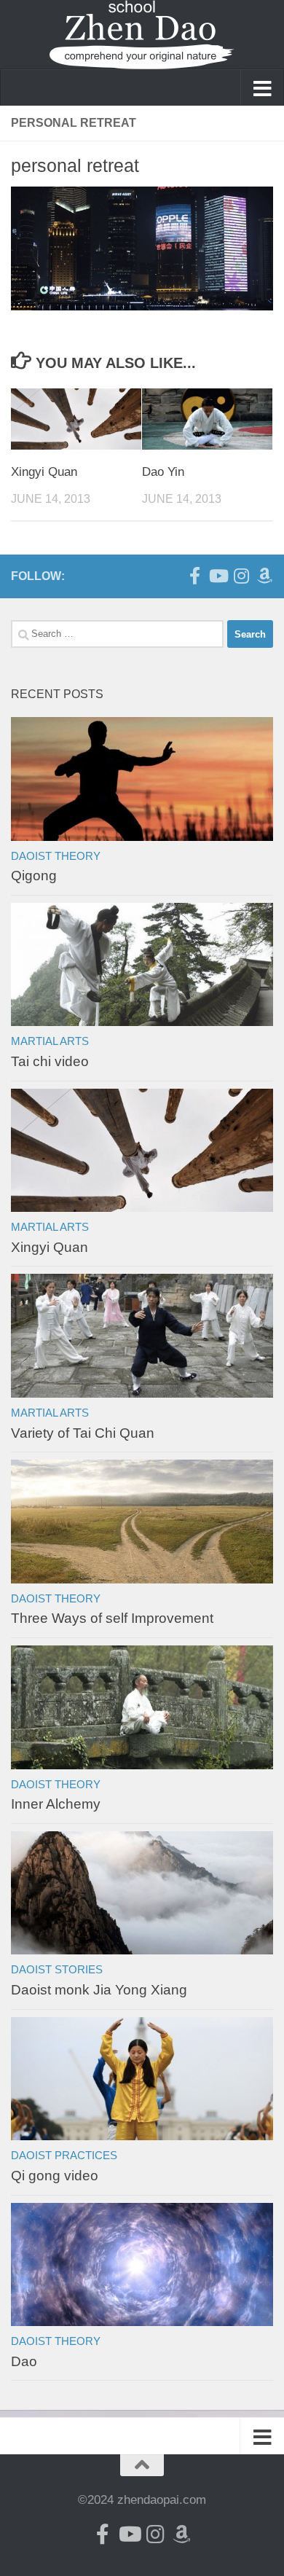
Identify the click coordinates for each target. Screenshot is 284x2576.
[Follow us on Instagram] (241, 576)
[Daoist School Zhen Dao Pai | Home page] (142, 35)
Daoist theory (56, 856)
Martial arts (50, 1041)
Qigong (34, 876)
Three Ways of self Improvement (112, 1618)
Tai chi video (50, 1061)
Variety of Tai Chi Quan (83, 1433)
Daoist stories (57, 1970)
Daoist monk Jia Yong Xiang (99, 1990)
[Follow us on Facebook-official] (194, 576)
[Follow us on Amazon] (264, 576)
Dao (24, 2361)
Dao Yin (163, 472)
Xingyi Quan (44, 472)
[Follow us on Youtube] (218, 576)
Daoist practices (64, 2156)
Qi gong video (55, 2176)
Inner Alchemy (56, 1804)
